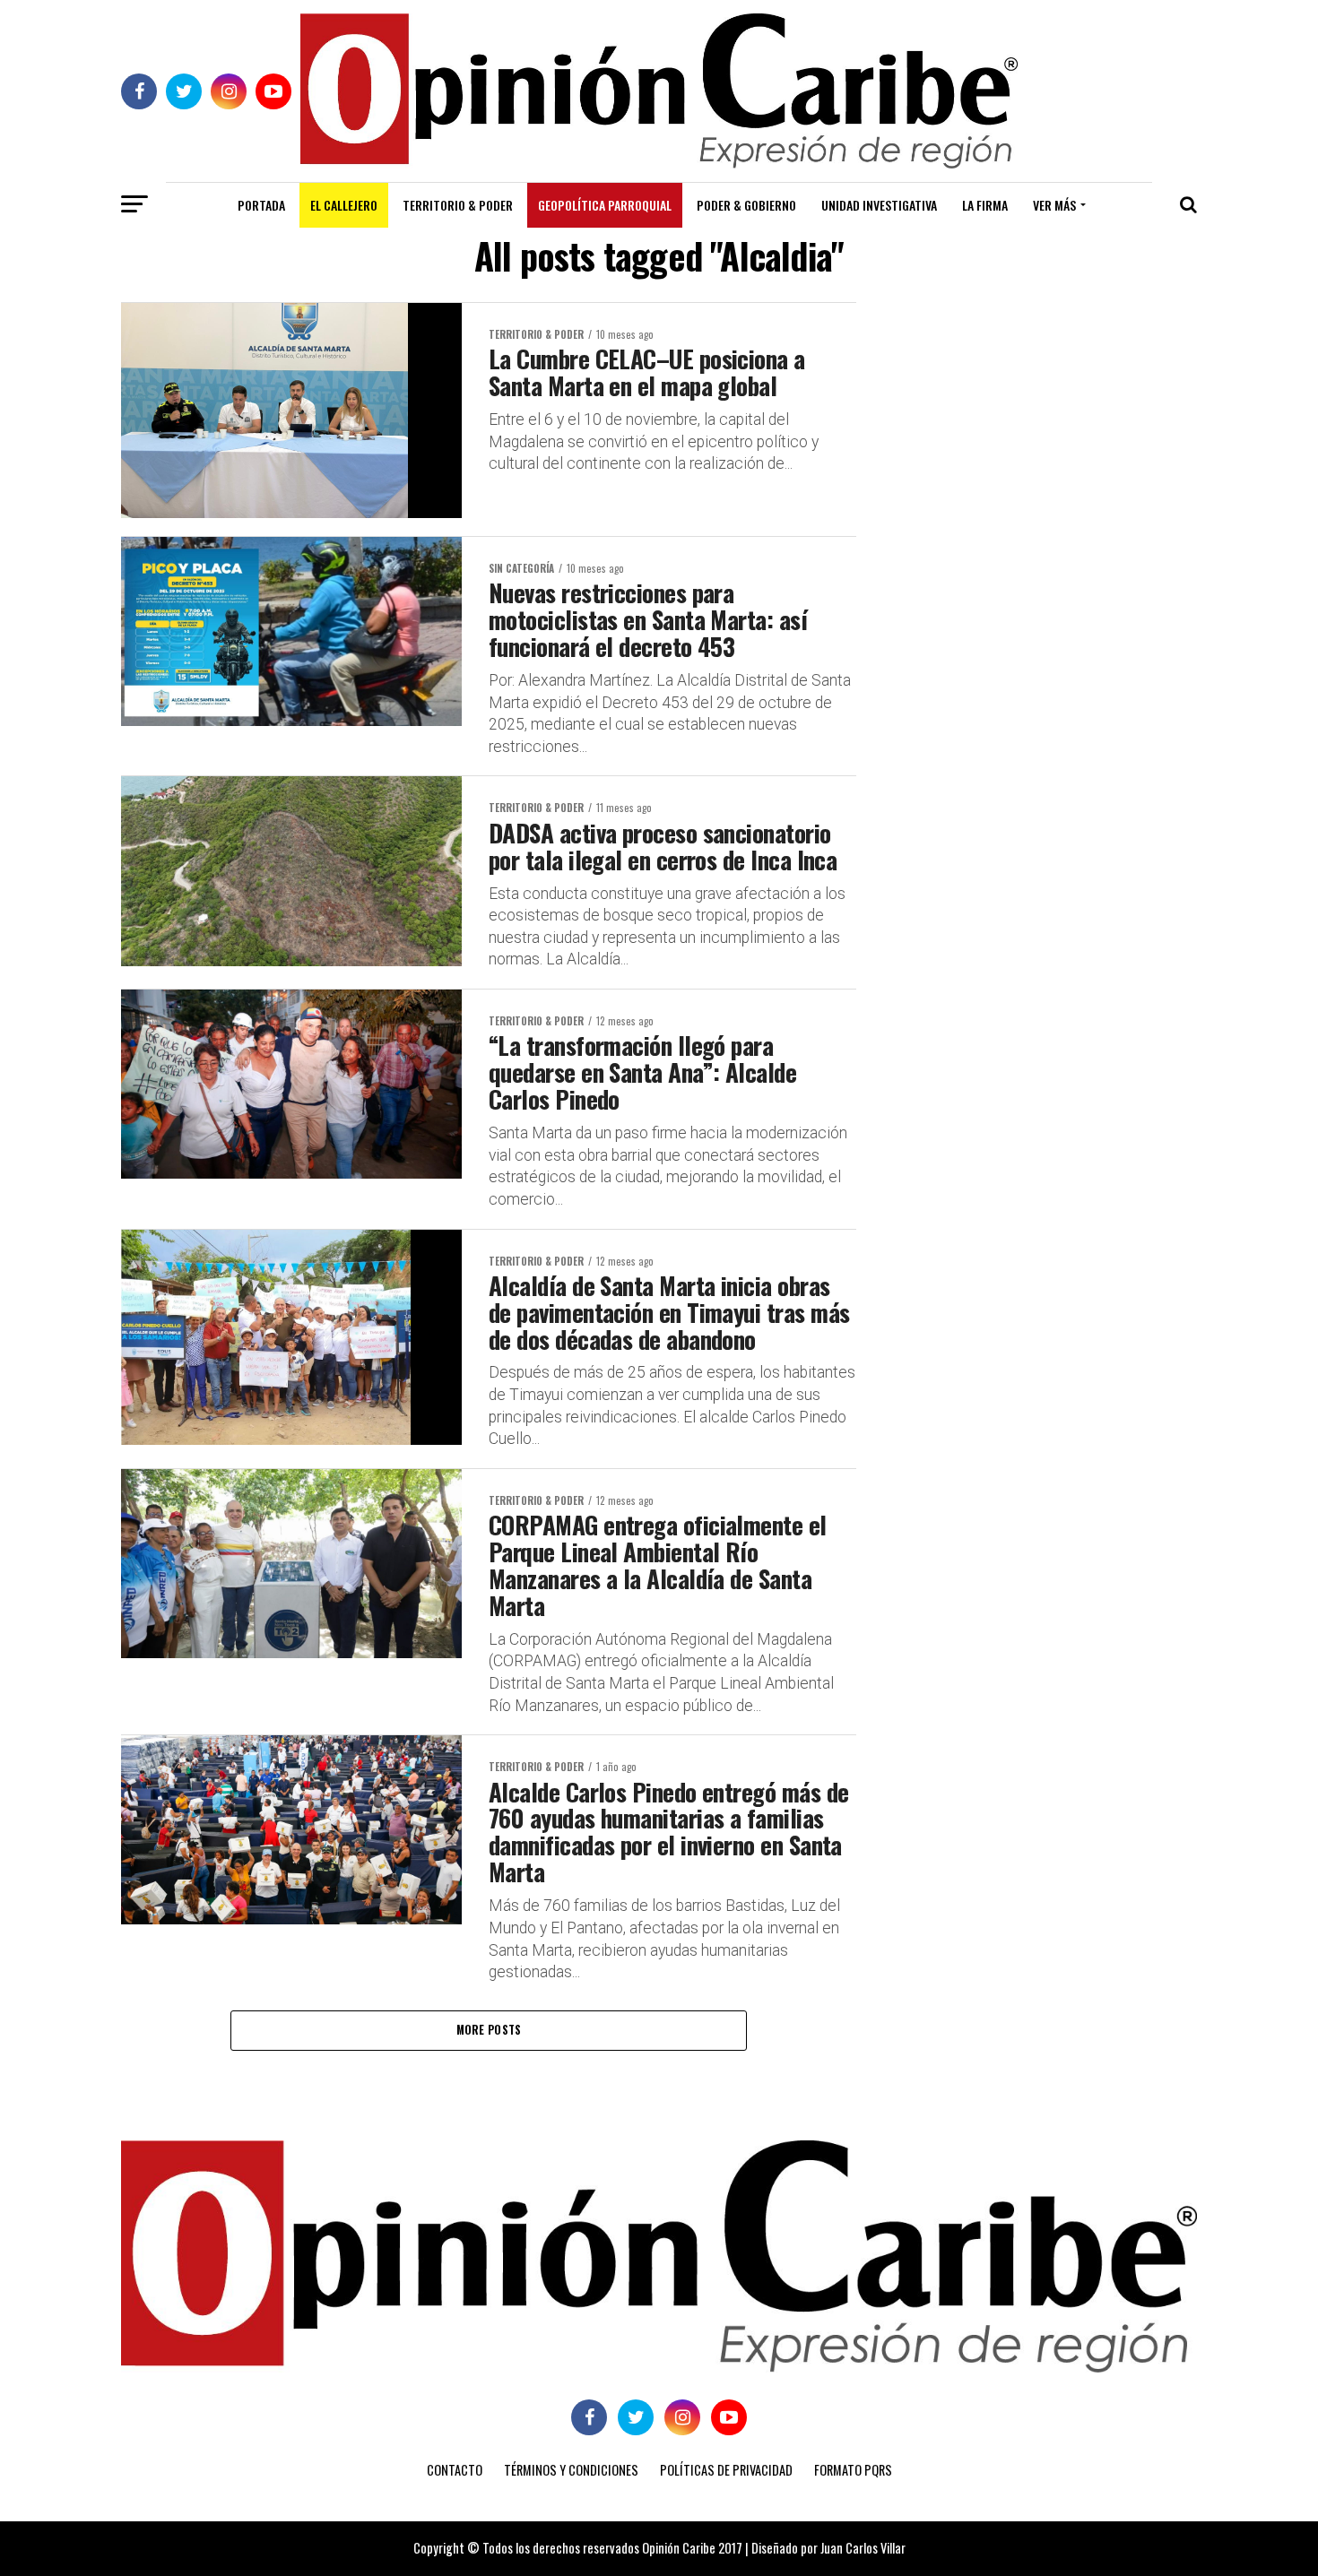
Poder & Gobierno (746, 205)
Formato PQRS (853, 2470)
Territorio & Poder (458, 205)
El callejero (344, 205)
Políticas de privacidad (726, 2470)
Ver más (1054, 205)
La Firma (985, 205)
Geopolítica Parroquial (605, 205)
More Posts (489, 2030)
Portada (261, 205)
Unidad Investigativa (879, 205)
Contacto (455, 2470)
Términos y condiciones (571, 2470)
